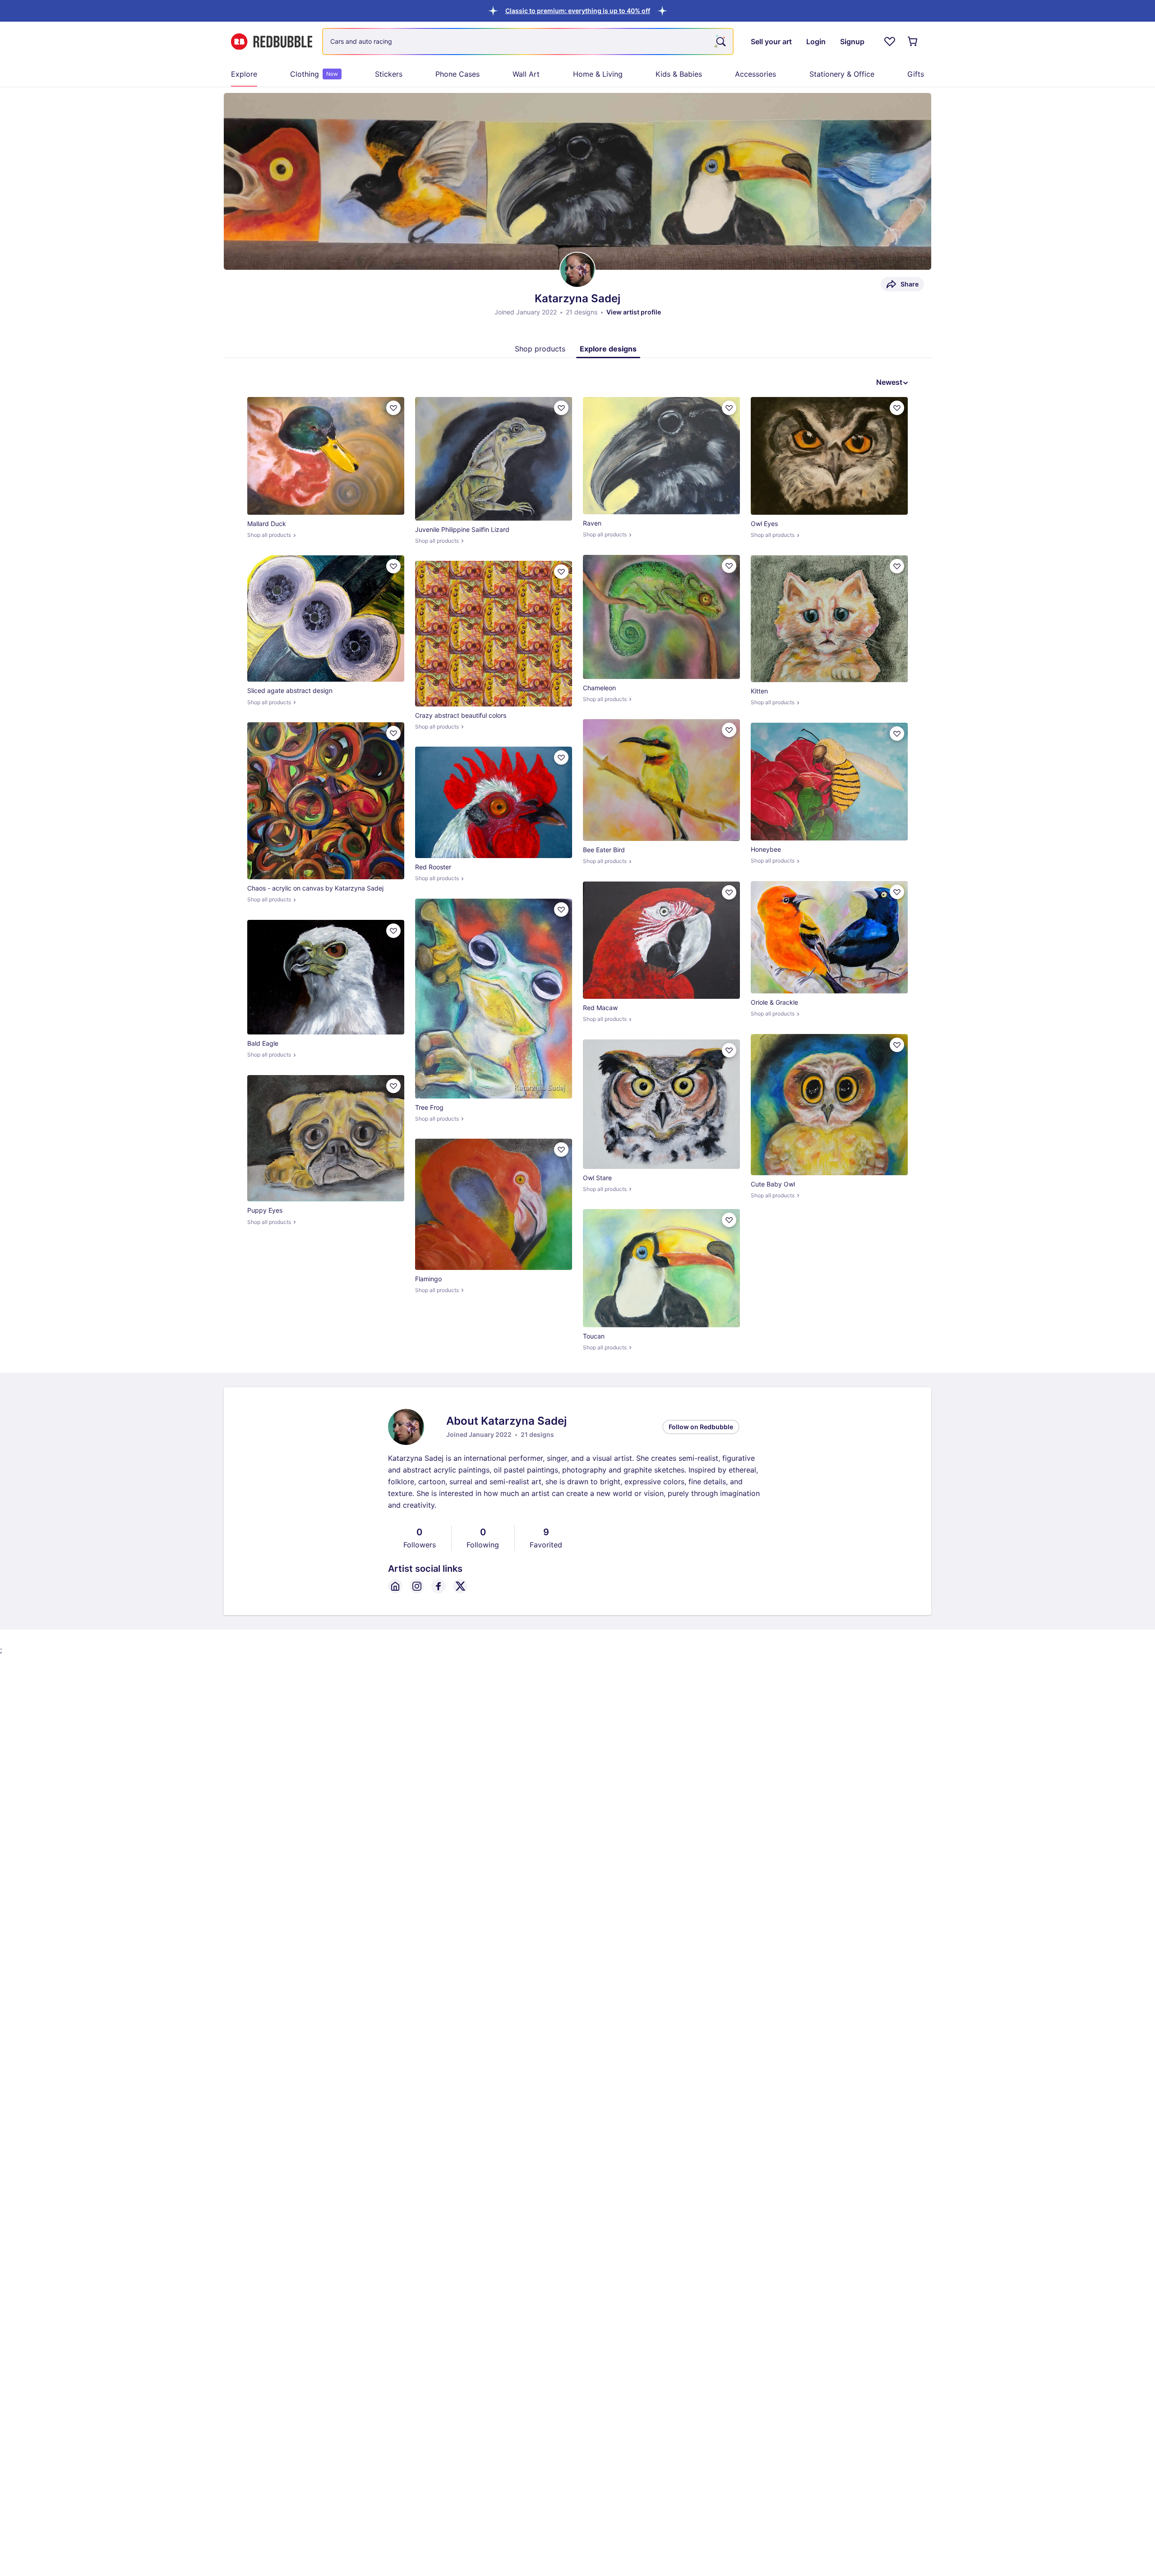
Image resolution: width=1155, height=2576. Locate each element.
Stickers (389, 74)
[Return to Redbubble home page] (272, 42)
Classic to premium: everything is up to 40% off (578, 11)
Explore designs (608, 349)
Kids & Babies (679, 74)
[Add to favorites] (393, 408)
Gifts (916, 74)
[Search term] (720, 42)
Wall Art (526, 74)
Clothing (314, 74)
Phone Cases (457, 74)
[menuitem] (244, 74)
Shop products (540, 349)
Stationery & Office (842, 74)
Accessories (755, 74)
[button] (578, 11)
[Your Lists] (890, 42)
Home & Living (598, 74)
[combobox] (528, 42)
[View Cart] (913, 42)
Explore (244, 74)
